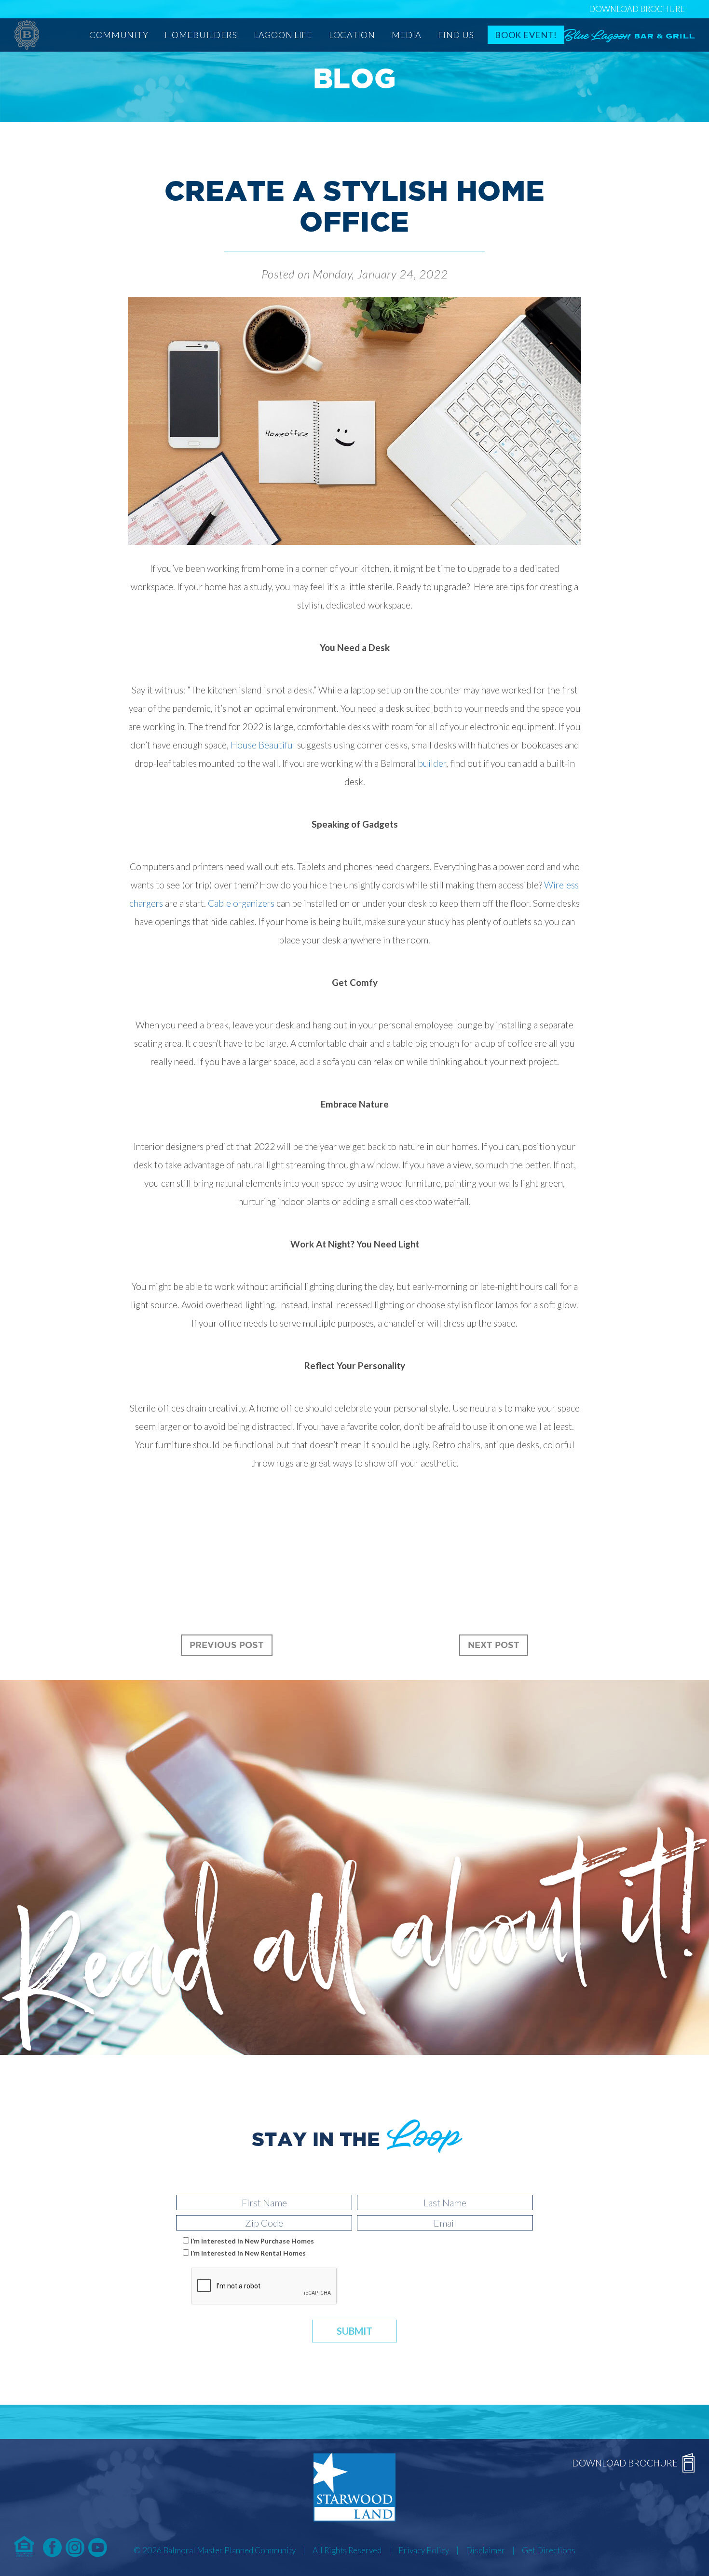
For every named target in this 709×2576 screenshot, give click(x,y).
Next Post (494, 1645)
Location (352, 35)
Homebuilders (201, 35)
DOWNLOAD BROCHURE (637, 9)
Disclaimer (485, 2550)
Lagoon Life (283, 35)
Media (407, 35)
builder (432, 763)
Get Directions (549, 2550)
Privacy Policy (424, 2550)
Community (119, 35)
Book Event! (526, 35)
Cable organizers (241, 903)
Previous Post (227, 1645)
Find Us (456, 35)
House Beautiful (263, 745)
